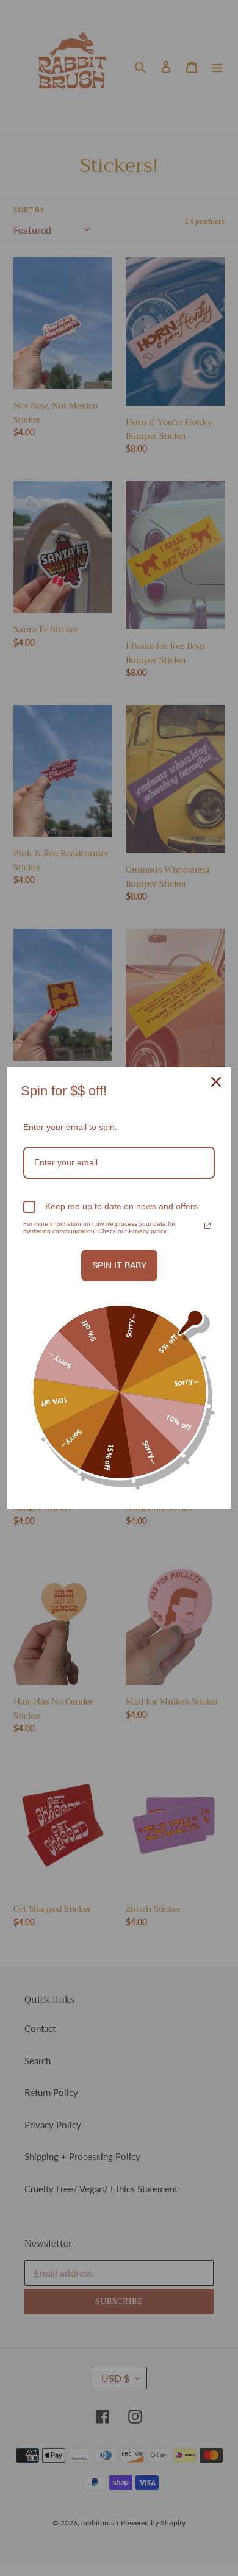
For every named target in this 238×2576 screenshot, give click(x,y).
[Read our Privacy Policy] (207, 1226)
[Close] (216, 1082)
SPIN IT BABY (119, 1265)
